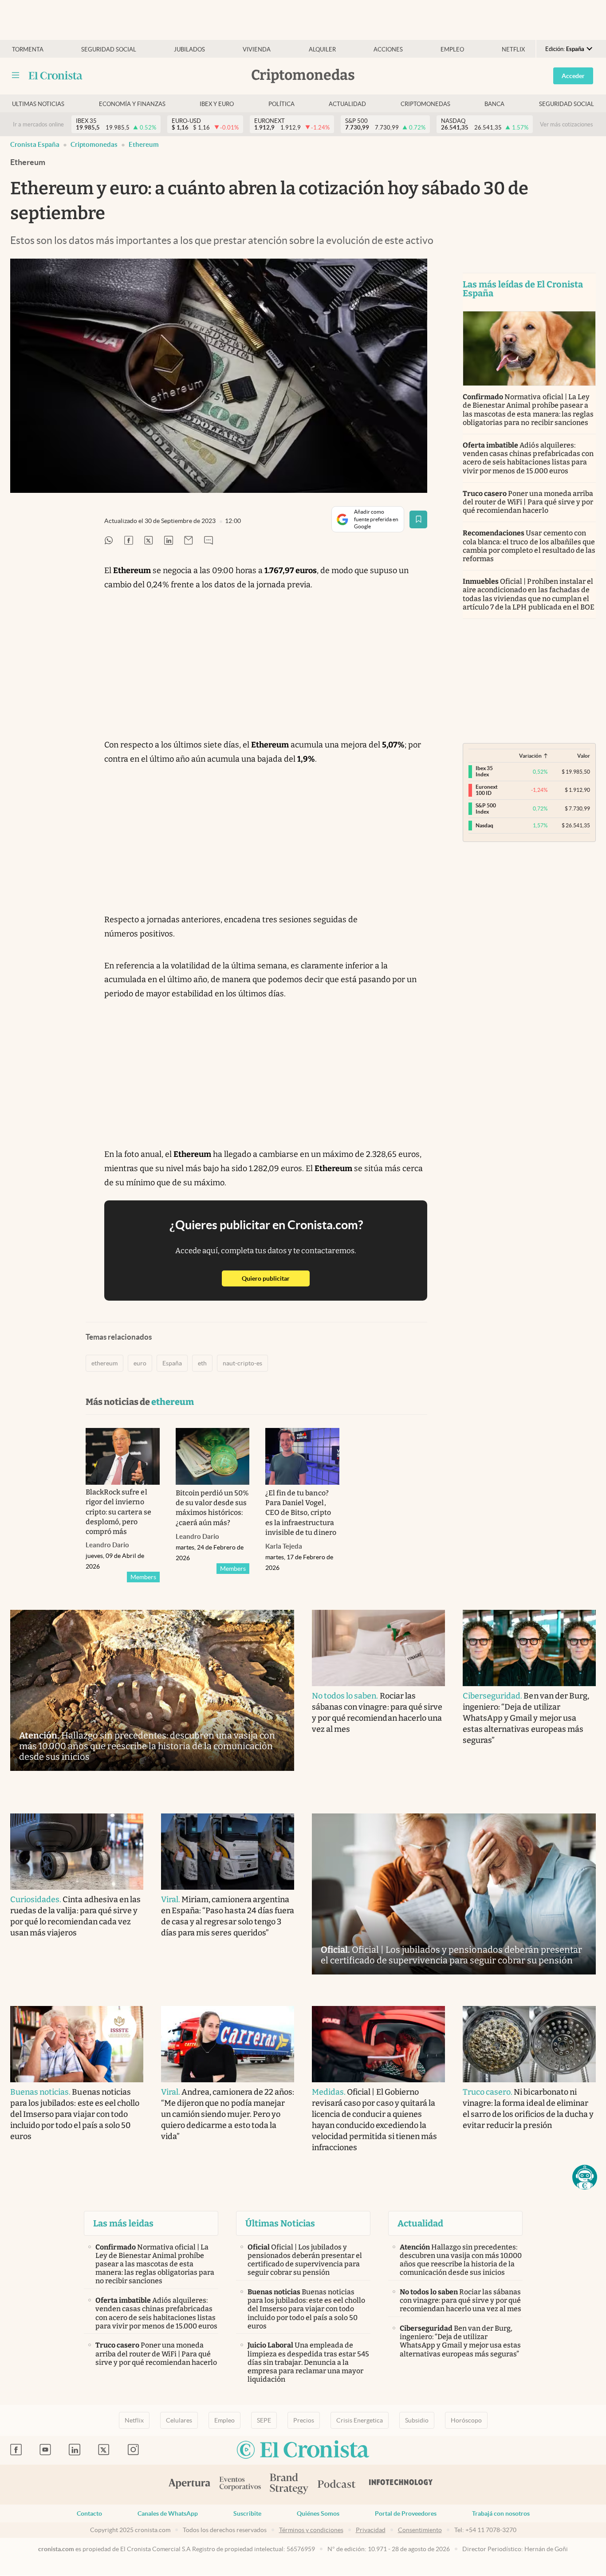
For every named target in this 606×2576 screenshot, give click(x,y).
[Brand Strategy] (289, 2484)
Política (281, 104)
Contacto (89, 2513)
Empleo (452, 49)
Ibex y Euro (217, 104)
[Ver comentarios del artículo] (209, 541)
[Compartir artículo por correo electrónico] (189, 541)
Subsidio (417, 2420)
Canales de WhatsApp (168, 2513)
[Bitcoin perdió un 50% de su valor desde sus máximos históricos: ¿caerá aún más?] (213, 1456)
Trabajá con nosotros (501, 2513)
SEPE (264, 2420)
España (172, 1363)
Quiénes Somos (318, 2513)
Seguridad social (109, 49)
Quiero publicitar (276, 1278)
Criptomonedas (425, 104)
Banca (494, 104)
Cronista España (35, 144)
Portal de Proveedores (406, 2513)
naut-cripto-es (242, 1363)
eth (202, 1363)
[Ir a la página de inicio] (56, 75)
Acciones (388, 49)
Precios (304, 2420)
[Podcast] (337, 2485)
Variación (530, 756)
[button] (585, 2177)
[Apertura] (189, 2485)
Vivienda (257, 49)
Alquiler (322, 49)
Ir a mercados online (38, 124)
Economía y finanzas (132, 104)
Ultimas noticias (38, 104)
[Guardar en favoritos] (418, 519)
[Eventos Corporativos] (240, 2484)
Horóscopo (466, 2420)
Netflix (513, 49)
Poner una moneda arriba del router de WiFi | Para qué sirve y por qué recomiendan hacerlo (528, 502)
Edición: (565, 49)
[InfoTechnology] (401, 2485)
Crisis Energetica (360, 2420)
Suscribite (247, 2513)
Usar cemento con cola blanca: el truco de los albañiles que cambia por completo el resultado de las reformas (529, 546)
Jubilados (189, 49)
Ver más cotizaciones (567, 124)
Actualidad (347, 104)
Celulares (179, 2420)
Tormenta (28, 49)
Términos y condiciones (311, 2530)
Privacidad (371, 2530)
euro (140, 1363)
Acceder (573, 76)
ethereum (144, 144)
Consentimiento (420, 2530)
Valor (584, 756)
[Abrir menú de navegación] (16, 75)
